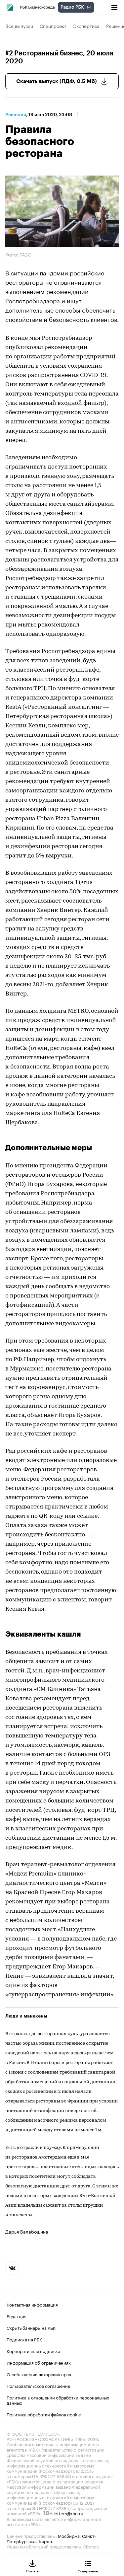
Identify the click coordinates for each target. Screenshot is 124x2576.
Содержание (88, 2571)
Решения (16, 114)
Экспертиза (86, 26)
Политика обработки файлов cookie (44, 2414)
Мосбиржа (69, 2535)
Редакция (17, 2316)
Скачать (32, 2571)
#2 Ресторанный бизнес (44, 53)
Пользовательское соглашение (38, 2385)
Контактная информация (32, 2304)
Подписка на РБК (24, 2339)
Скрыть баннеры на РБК (31, 2327)
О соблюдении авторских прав (39, 2374)
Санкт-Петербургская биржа (51, 2538)
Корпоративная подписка (33, 2350)
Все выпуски (19, 26)
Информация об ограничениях (39, 2362)
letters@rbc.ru (68, 2513)
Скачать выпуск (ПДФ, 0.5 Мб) (57, 81)
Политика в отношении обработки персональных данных (58, 2399)
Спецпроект (53, 26)
